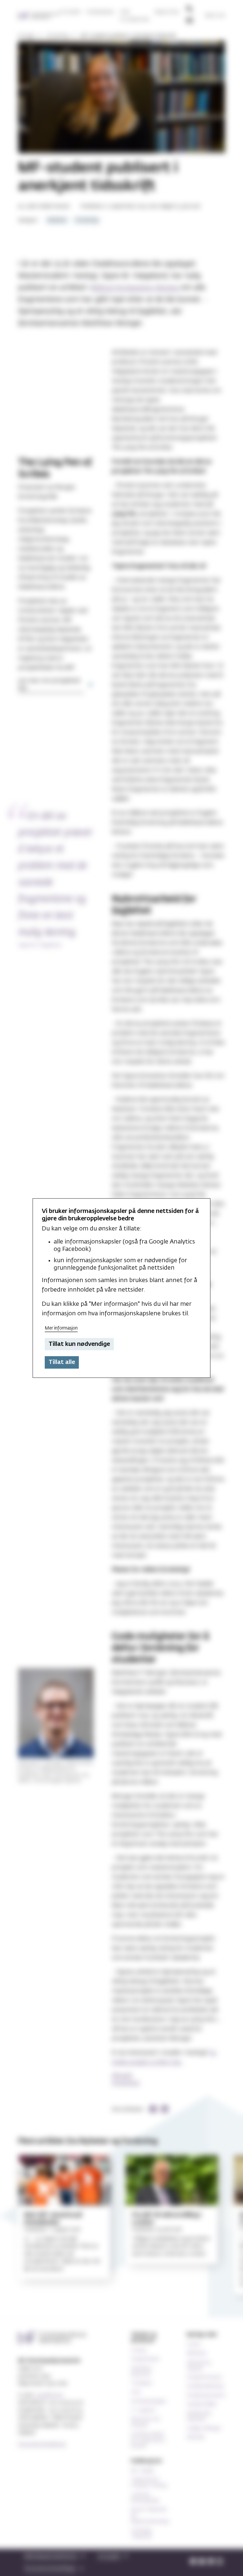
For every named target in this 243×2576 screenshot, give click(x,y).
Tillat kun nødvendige (79, 1344)
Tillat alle (62, 1362)
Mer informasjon (61, 1328)
